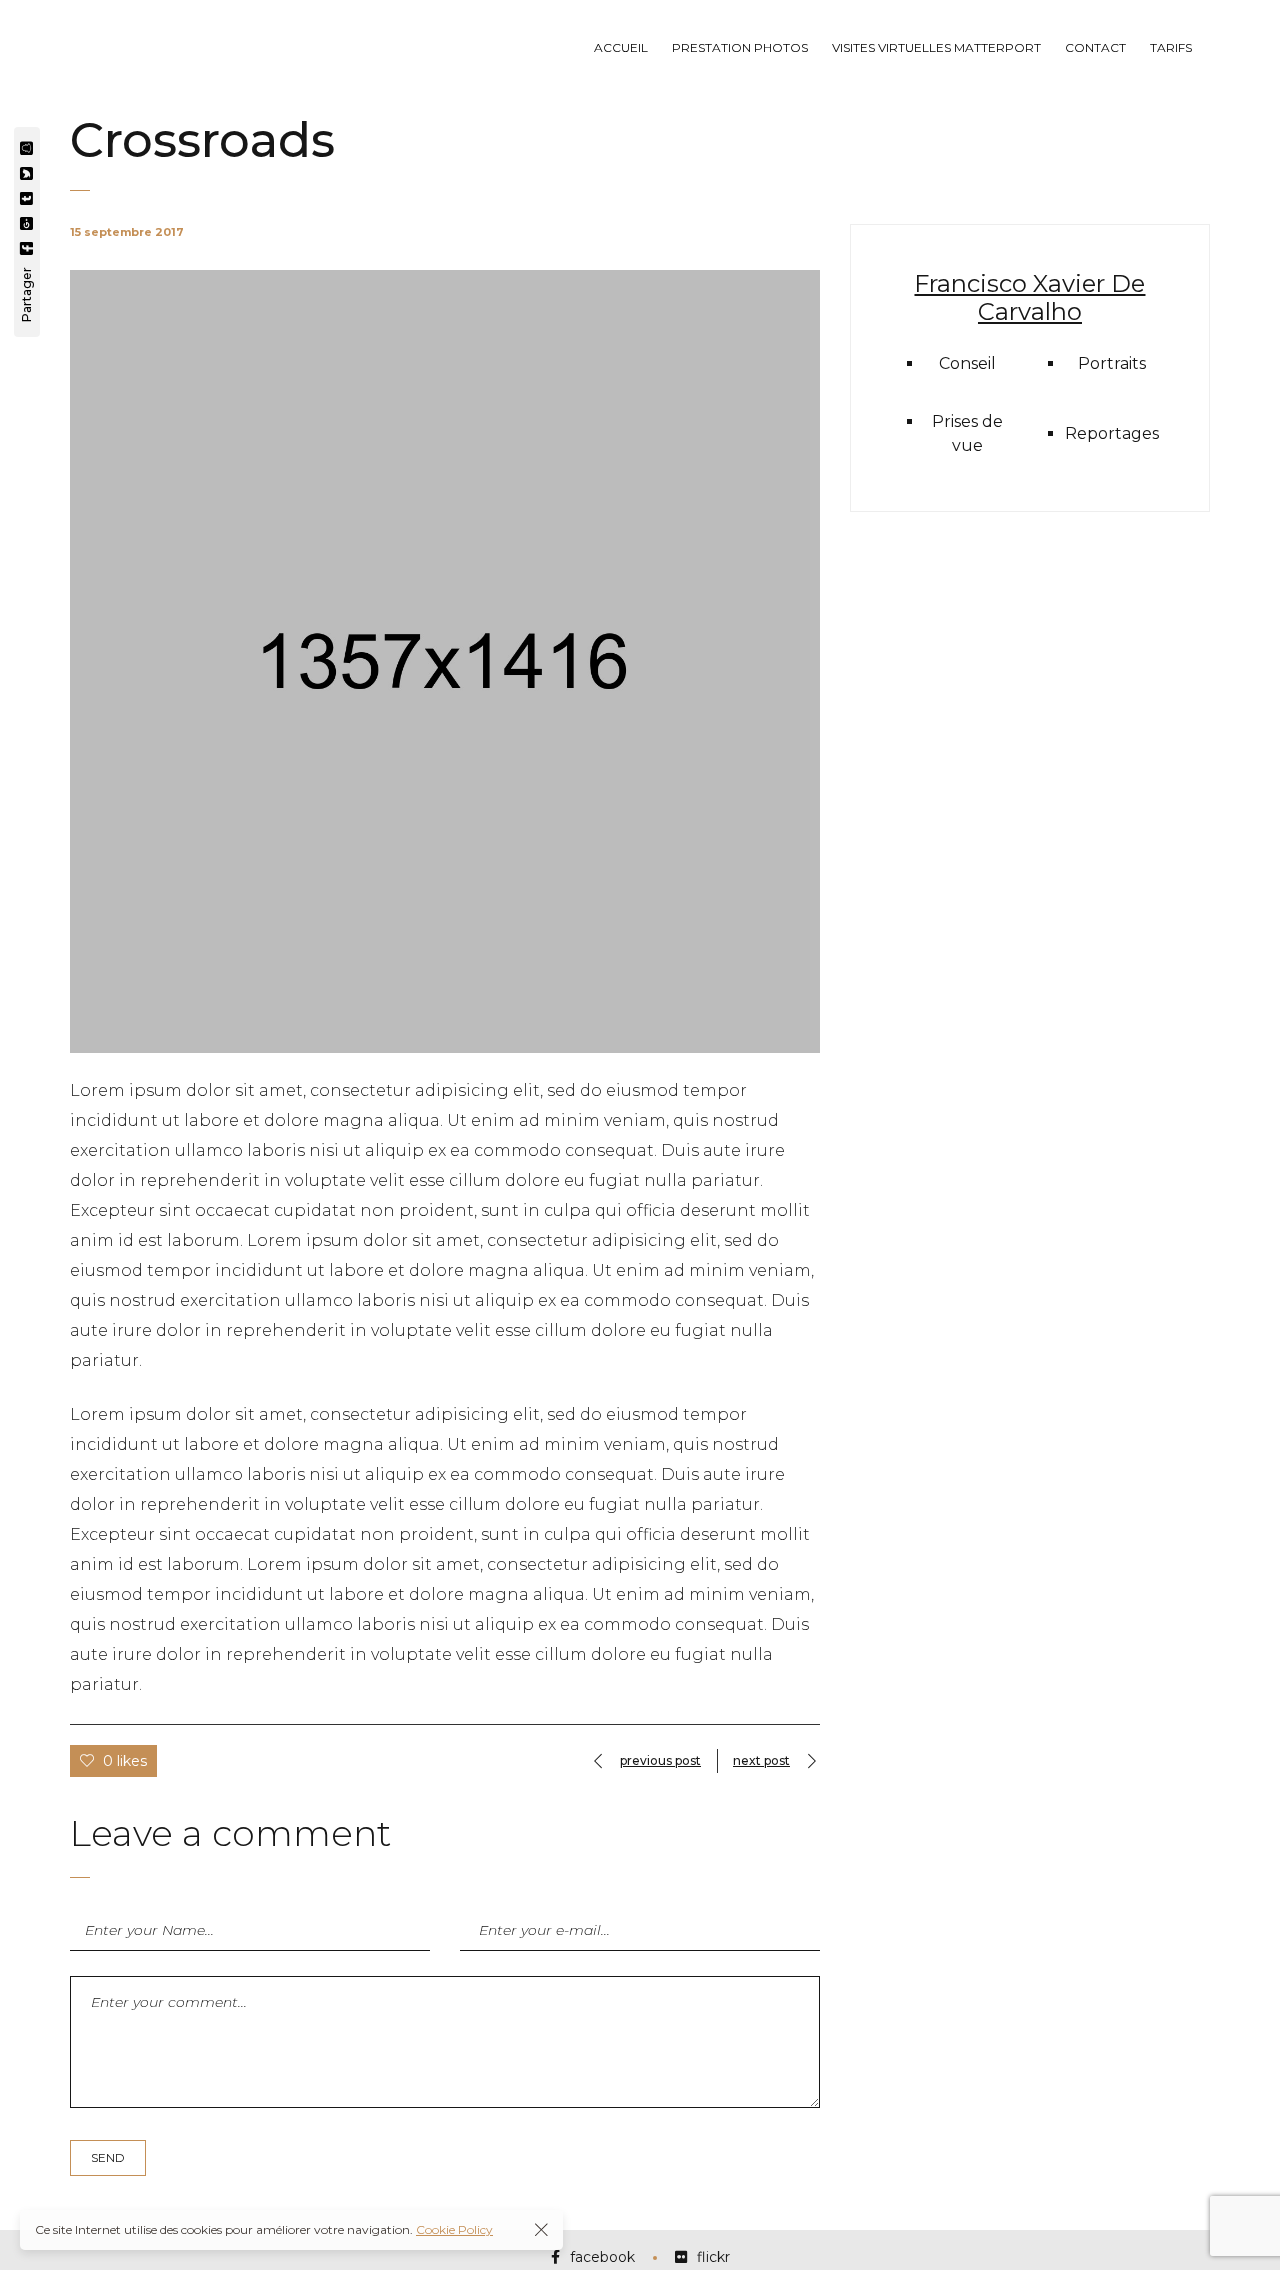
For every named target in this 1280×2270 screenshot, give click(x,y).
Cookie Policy (454, 2229)
